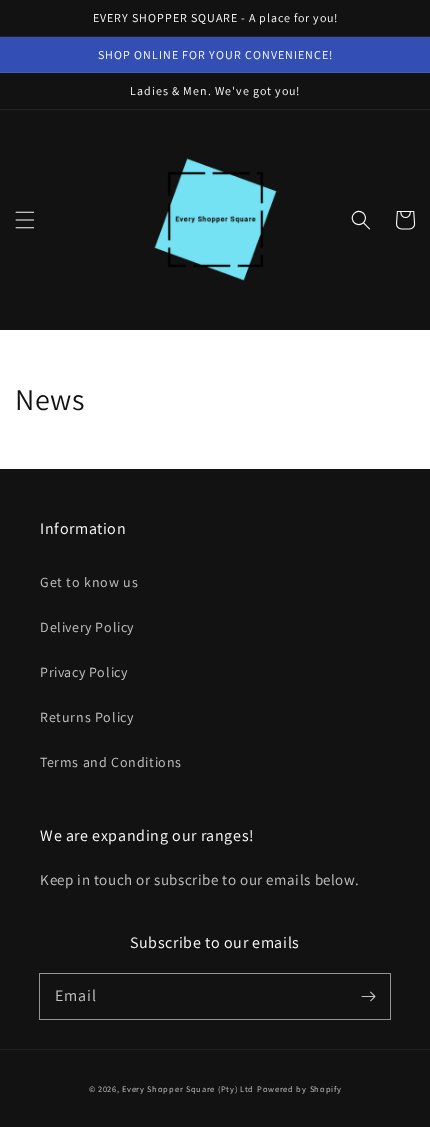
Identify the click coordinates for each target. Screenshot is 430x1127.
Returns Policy (86, 717)
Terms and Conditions (111, 762)
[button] (25, 220)
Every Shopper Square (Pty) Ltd (188, 1088)
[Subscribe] (368, 996)
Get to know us (89, 582)
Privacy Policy (83, 672)
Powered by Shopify (299, 1088)
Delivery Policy (87, 627)
